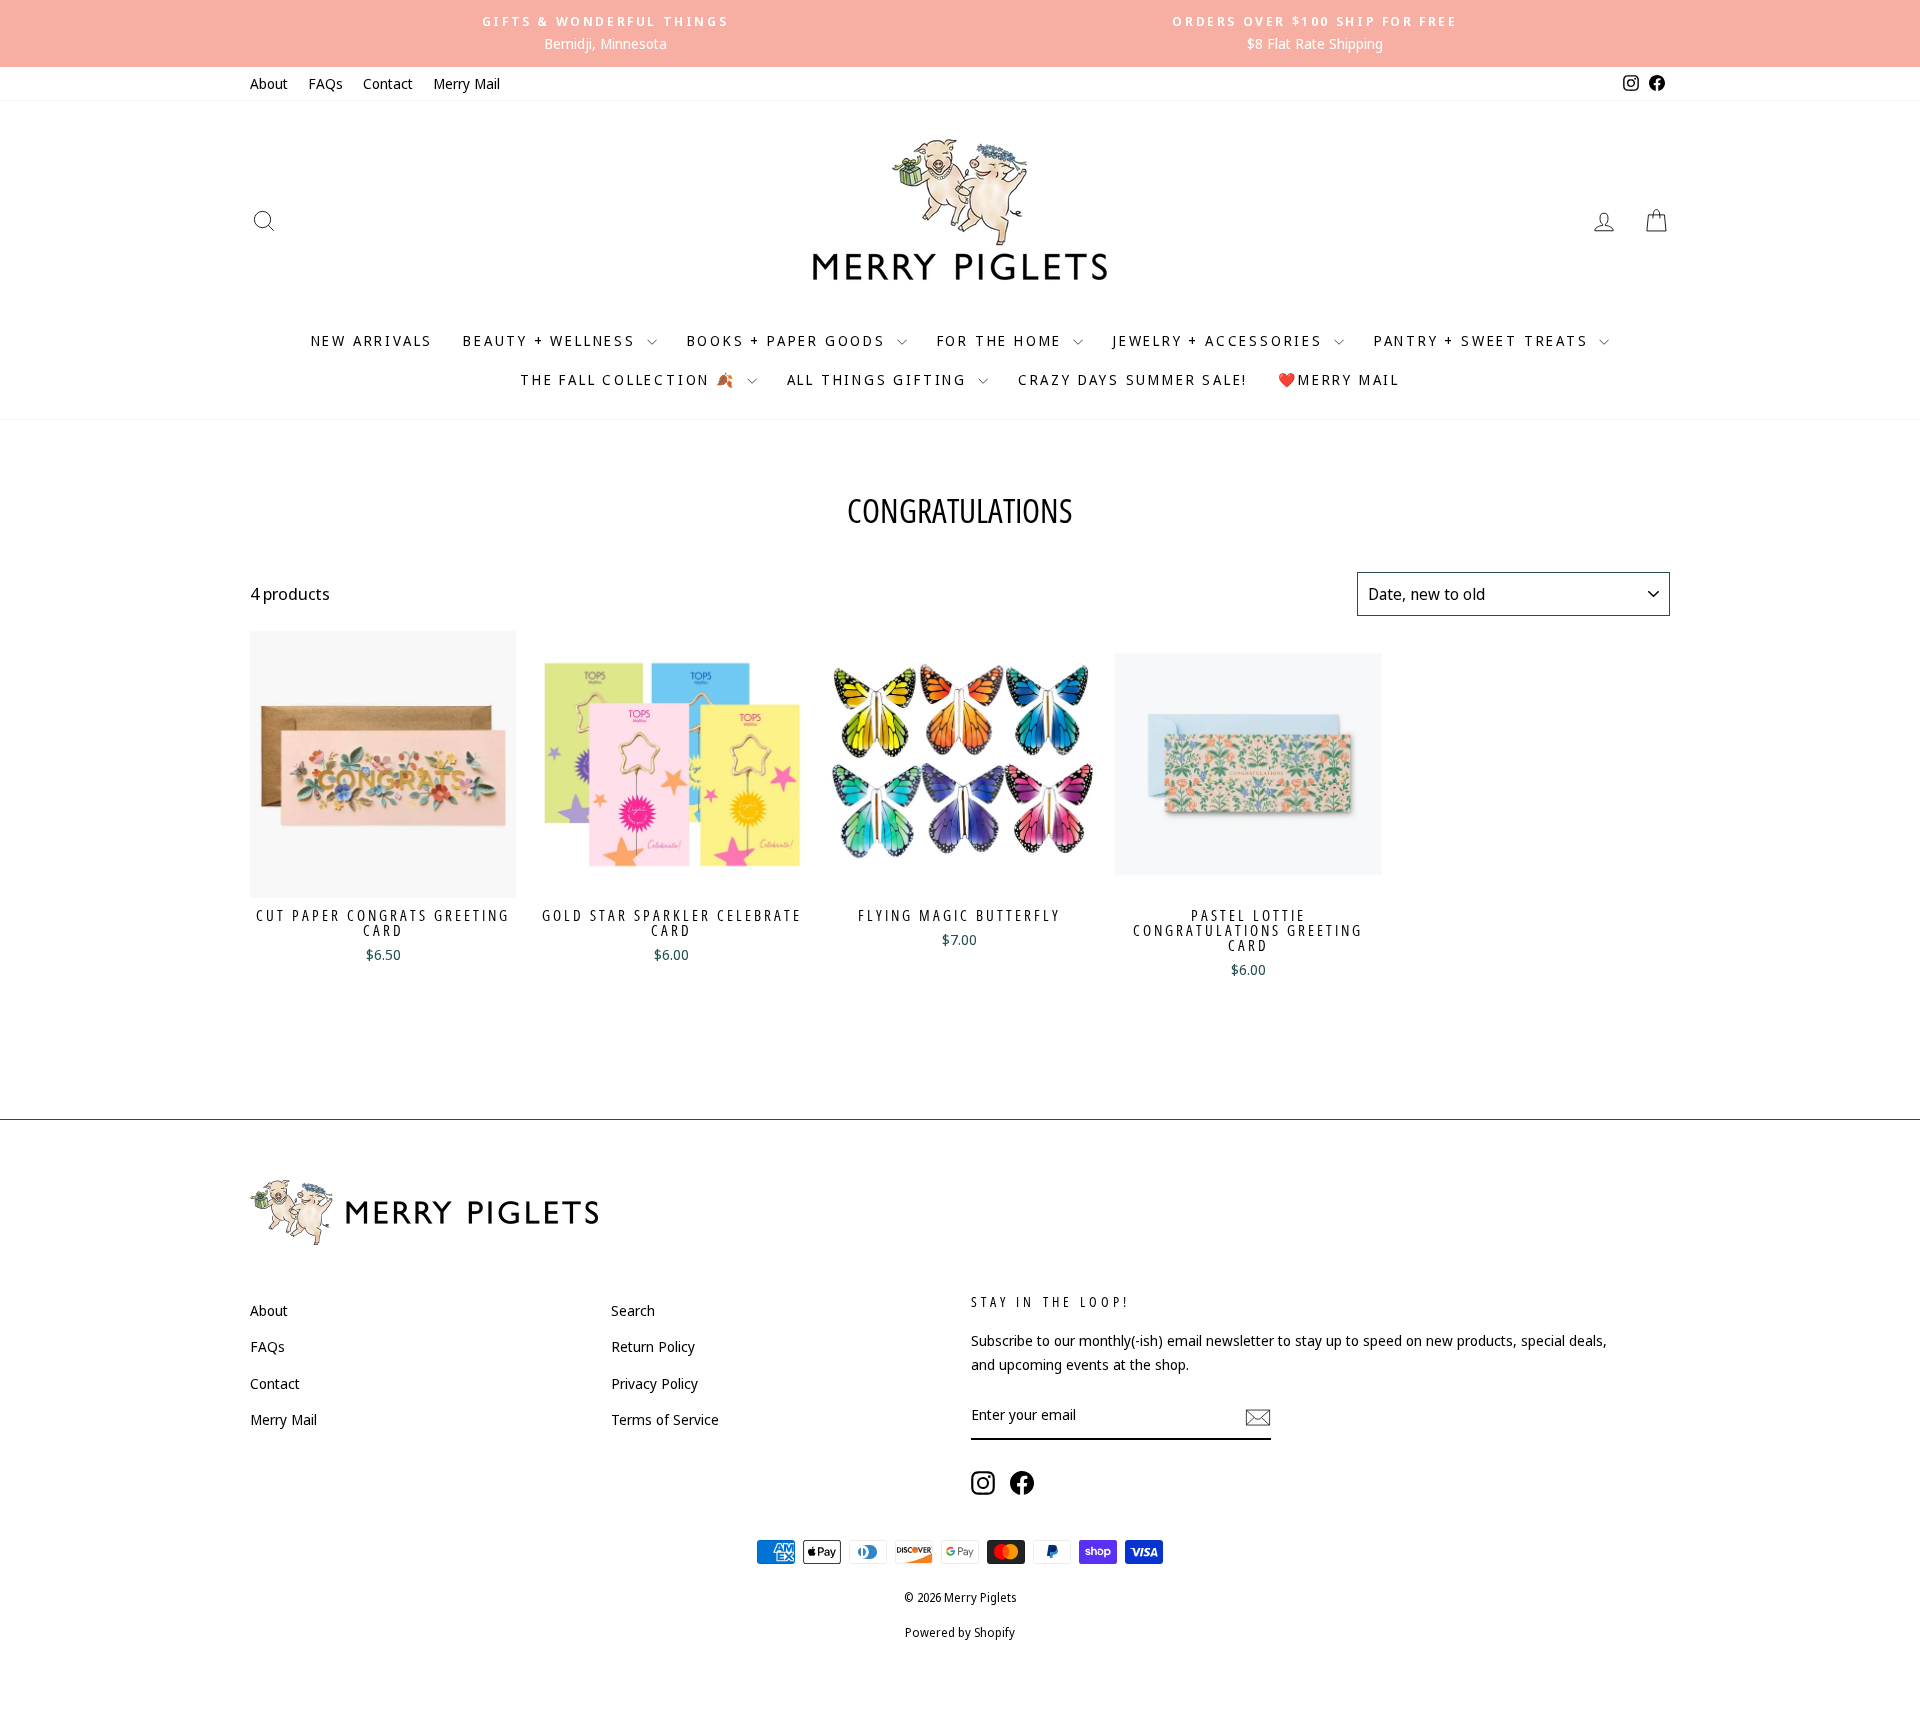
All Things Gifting (880, 379)
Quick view (383, 871)
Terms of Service (665, 1419)
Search (633, 1310)
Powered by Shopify (960, 1632)
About (269, 83)
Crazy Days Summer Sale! (1133, 379)
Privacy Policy (654, 1383)
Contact (388, 83)
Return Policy (653, 1346)
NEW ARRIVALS (372, 340)
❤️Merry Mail (1339, 379)
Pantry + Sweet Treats (1484, 340)
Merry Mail (466, 83)
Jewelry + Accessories (1221, 340)
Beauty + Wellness (552, 340)
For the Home (1002, 340)
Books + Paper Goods (789, 340)
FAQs (325, 83)
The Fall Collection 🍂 (631, 379)
